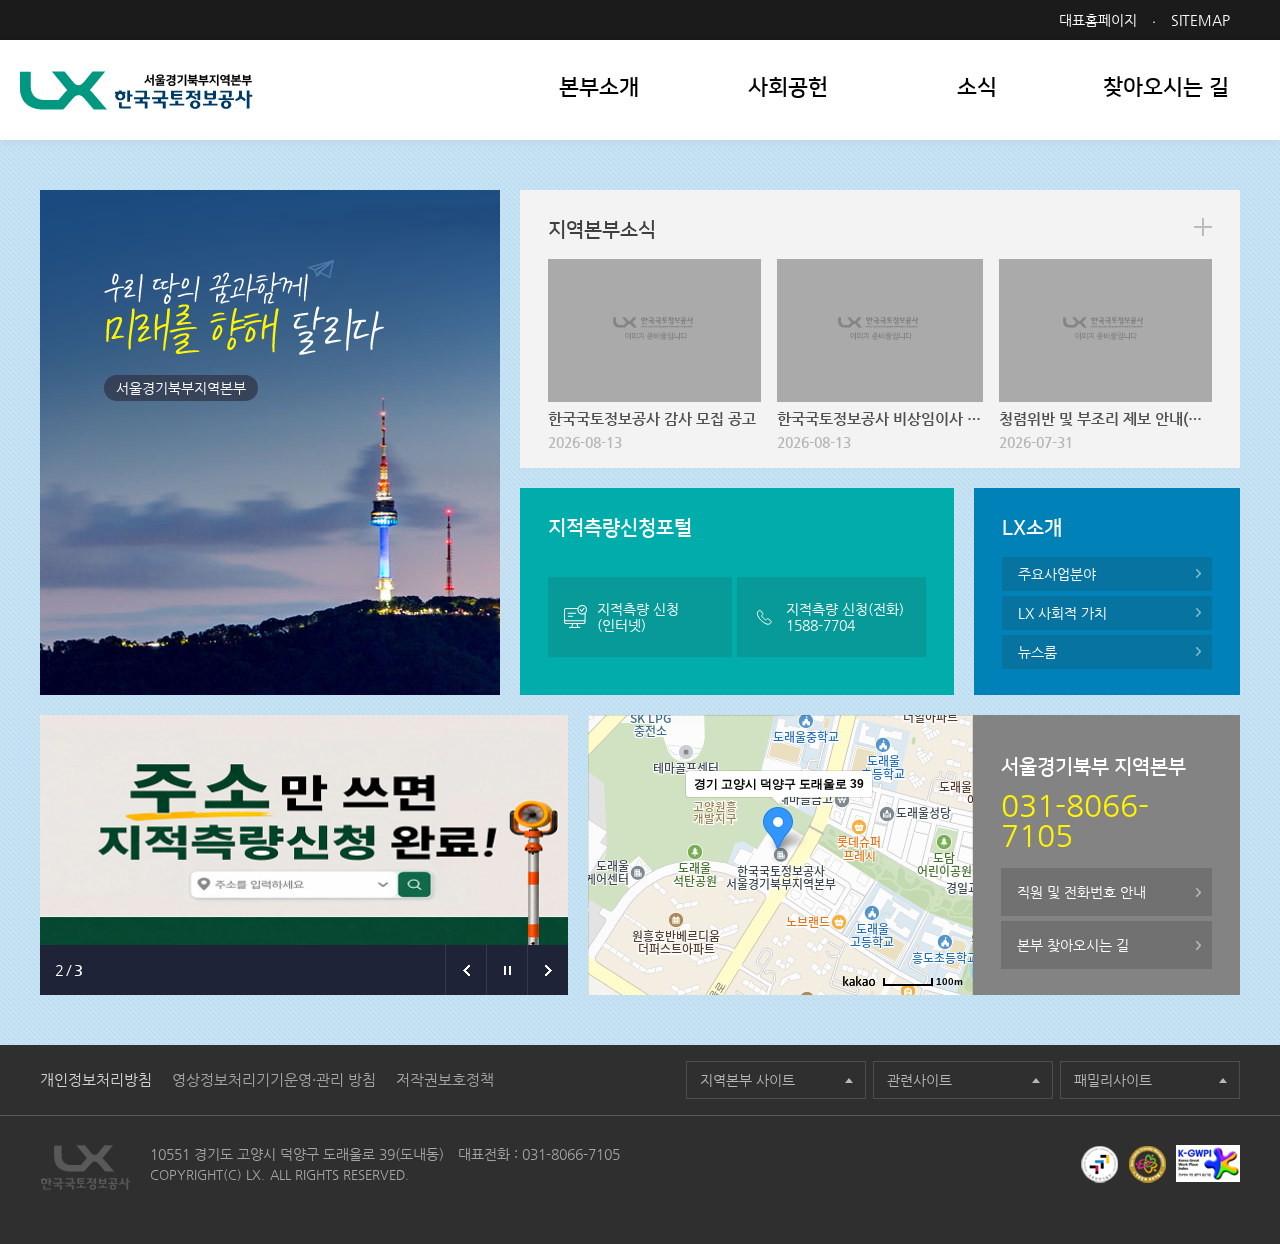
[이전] (465, 970)
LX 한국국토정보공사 (136, 90)
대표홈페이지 (1098, 20)
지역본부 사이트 (747, 1080)
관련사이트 (919, 1080)
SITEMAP (1200, 20)
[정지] (506, 970)
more (1203, 227)
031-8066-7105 (571, 1154)
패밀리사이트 (1113, 1080)
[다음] (547, 970)
